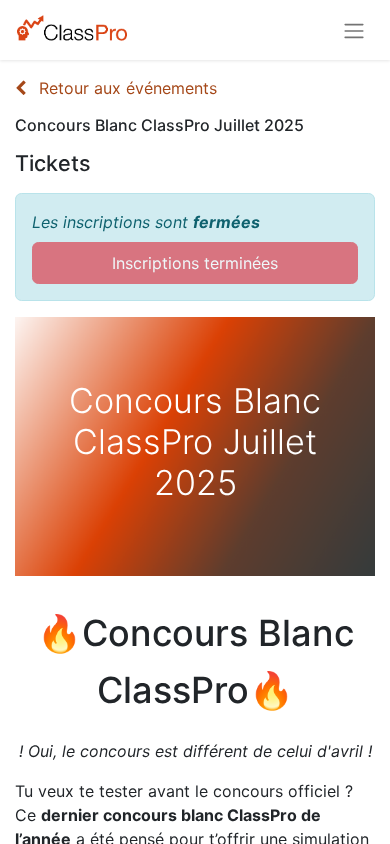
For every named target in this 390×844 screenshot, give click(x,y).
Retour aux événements (125, 88)
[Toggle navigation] (354, 30)
